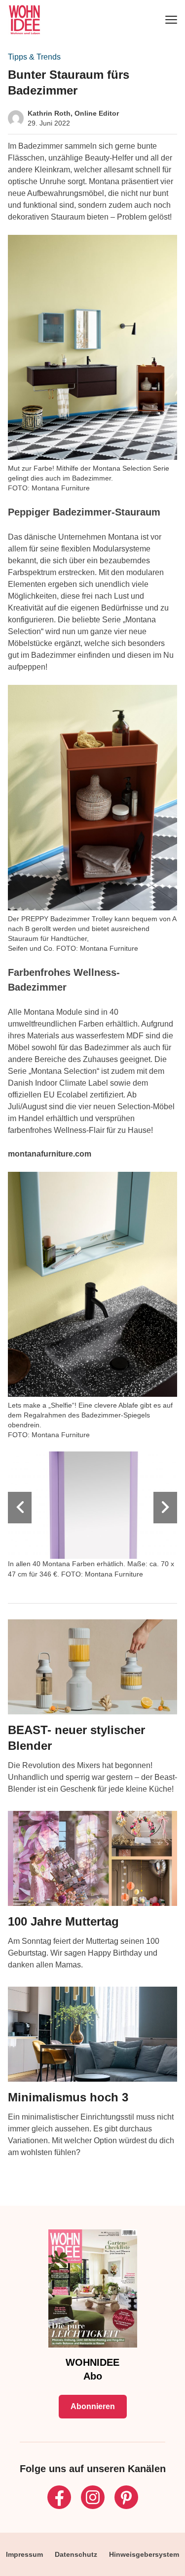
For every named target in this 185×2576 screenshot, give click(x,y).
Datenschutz (76, 2554)
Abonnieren (93, 2406)
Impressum (24, 2554)
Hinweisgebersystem (144, 2554)
